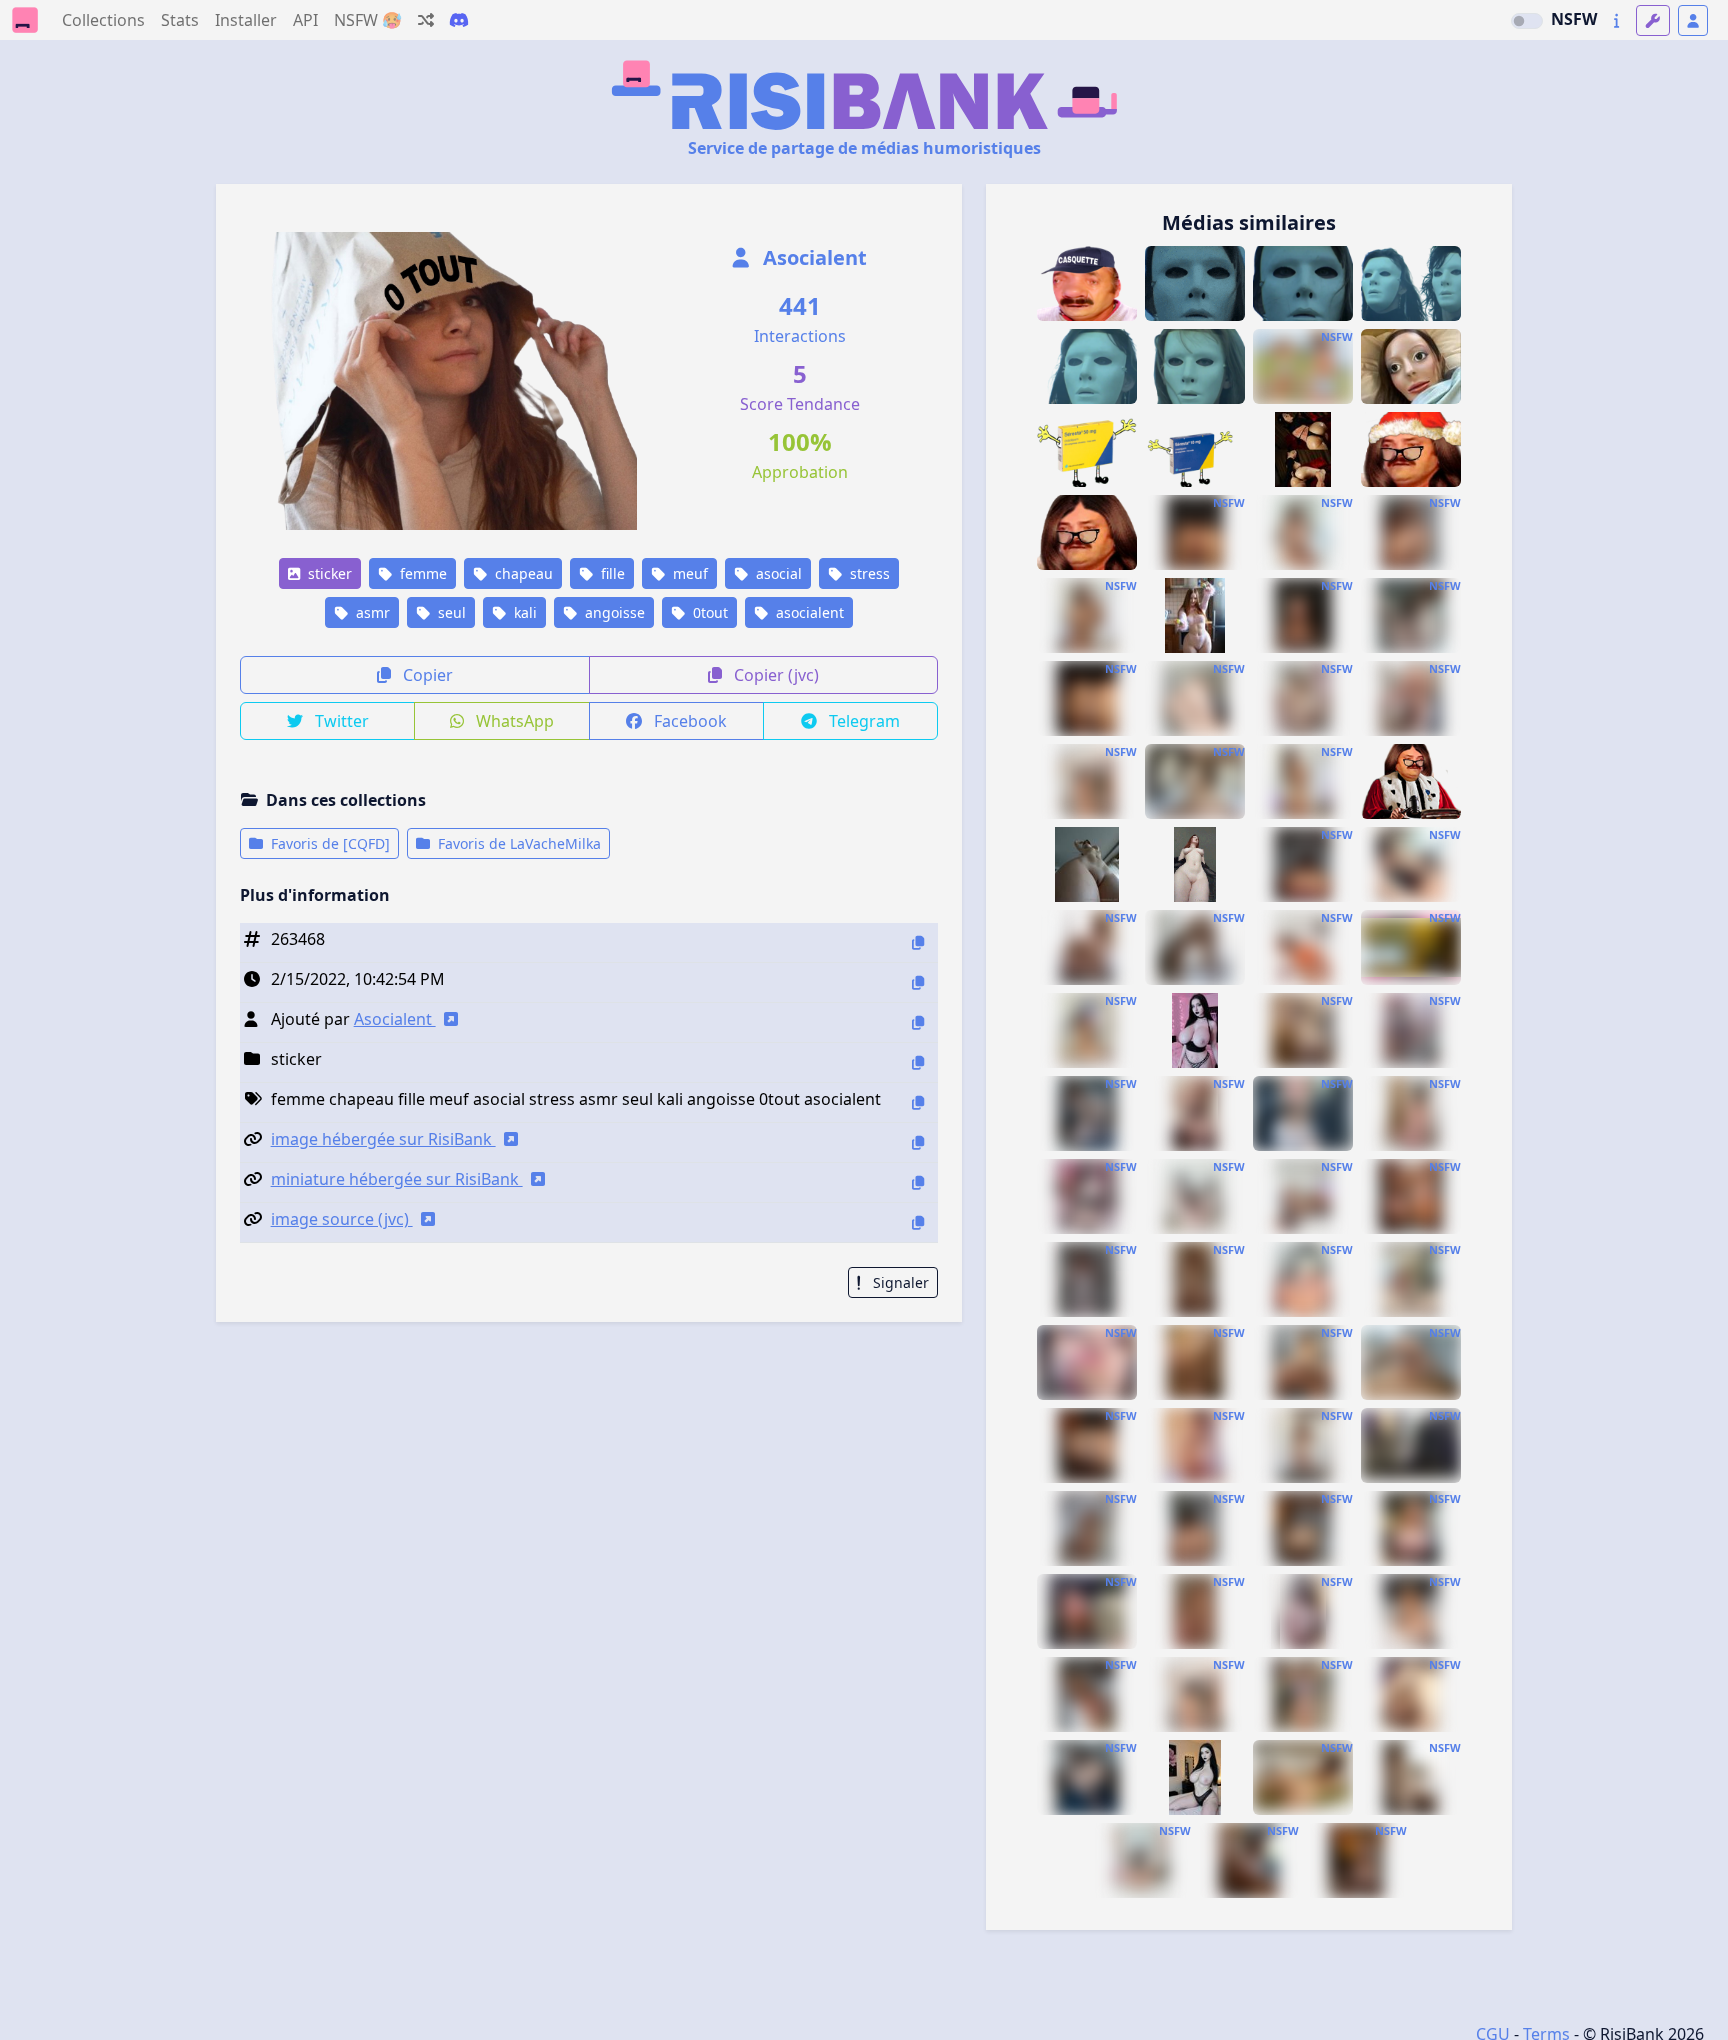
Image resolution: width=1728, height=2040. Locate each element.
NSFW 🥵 (368, 20)
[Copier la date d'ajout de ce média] (918, 982)
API (305, 20)
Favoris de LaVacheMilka (517, 843)
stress (868, 573)
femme (421, 573)
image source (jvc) (342, 1219)
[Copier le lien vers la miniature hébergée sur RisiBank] (918, 1182)
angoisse (613, 612)
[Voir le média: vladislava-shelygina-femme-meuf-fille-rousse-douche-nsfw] (1303, 1030)
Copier (426, 675)
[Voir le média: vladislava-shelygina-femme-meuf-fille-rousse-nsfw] (1411, 615)
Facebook (688, 721)
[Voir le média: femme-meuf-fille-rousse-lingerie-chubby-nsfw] (1411, 1362)
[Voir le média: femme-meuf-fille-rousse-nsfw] (1087, 864)
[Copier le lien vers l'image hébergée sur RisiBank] (918, 1142)
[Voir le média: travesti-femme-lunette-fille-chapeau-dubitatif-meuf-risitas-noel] (1411, 449)
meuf (688, 573)
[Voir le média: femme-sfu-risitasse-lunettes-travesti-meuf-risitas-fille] (1087, 532)
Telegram (862, 721)
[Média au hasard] (426, 20)
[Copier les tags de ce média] (918, 1102)
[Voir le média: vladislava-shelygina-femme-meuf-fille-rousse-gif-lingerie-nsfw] (1195, 1113)
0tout (708, 612)
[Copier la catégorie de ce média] (918, 1062)
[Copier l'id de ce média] (918, 942)
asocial (777, 573)
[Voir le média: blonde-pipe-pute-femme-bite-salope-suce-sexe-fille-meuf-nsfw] (1087, 1362)
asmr (371, 612)
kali (523, 612)
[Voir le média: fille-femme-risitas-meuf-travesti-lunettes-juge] (1411, 781)
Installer (246, 20)
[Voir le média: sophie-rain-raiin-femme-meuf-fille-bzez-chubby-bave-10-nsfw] (1303, 532)
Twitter (340, 721)
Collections (103, 20)
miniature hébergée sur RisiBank (397, 1179)
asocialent (808, 612)
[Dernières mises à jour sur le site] (1616, 20)
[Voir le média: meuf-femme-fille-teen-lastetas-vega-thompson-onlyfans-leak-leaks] (1303, 1196)
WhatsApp (513, 721)
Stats (180, 20)
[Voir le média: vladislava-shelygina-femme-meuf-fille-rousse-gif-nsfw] (1087, 1279)
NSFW (1574, 19)
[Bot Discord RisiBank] (459, 20)
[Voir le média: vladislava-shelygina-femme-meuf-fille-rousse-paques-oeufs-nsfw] (1195, 615)
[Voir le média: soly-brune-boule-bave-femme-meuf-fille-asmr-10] (1303, 449)
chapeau (522, 573)
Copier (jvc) (774, 675)
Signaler (899, 1282)
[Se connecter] (1693, 20)
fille (611, 573)
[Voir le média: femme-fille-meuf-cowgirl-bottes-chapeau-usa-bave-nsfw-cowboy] (1303, 366)
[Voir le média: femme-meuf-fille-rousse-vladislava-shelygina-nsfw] (1411, 1694)
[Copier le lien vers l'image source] (918, 1222)
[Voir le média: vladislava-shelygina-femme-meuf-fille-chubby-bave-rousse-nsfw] (1195, 1611)
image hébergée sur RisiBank (383, 1139)
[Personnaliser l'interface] (1653, 20)
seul (450, 612)
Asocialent (812, 257)
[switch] (1527, 21)
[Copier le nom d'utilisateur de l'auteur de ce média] (918, 1022)
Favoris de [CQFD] (328, 843)
